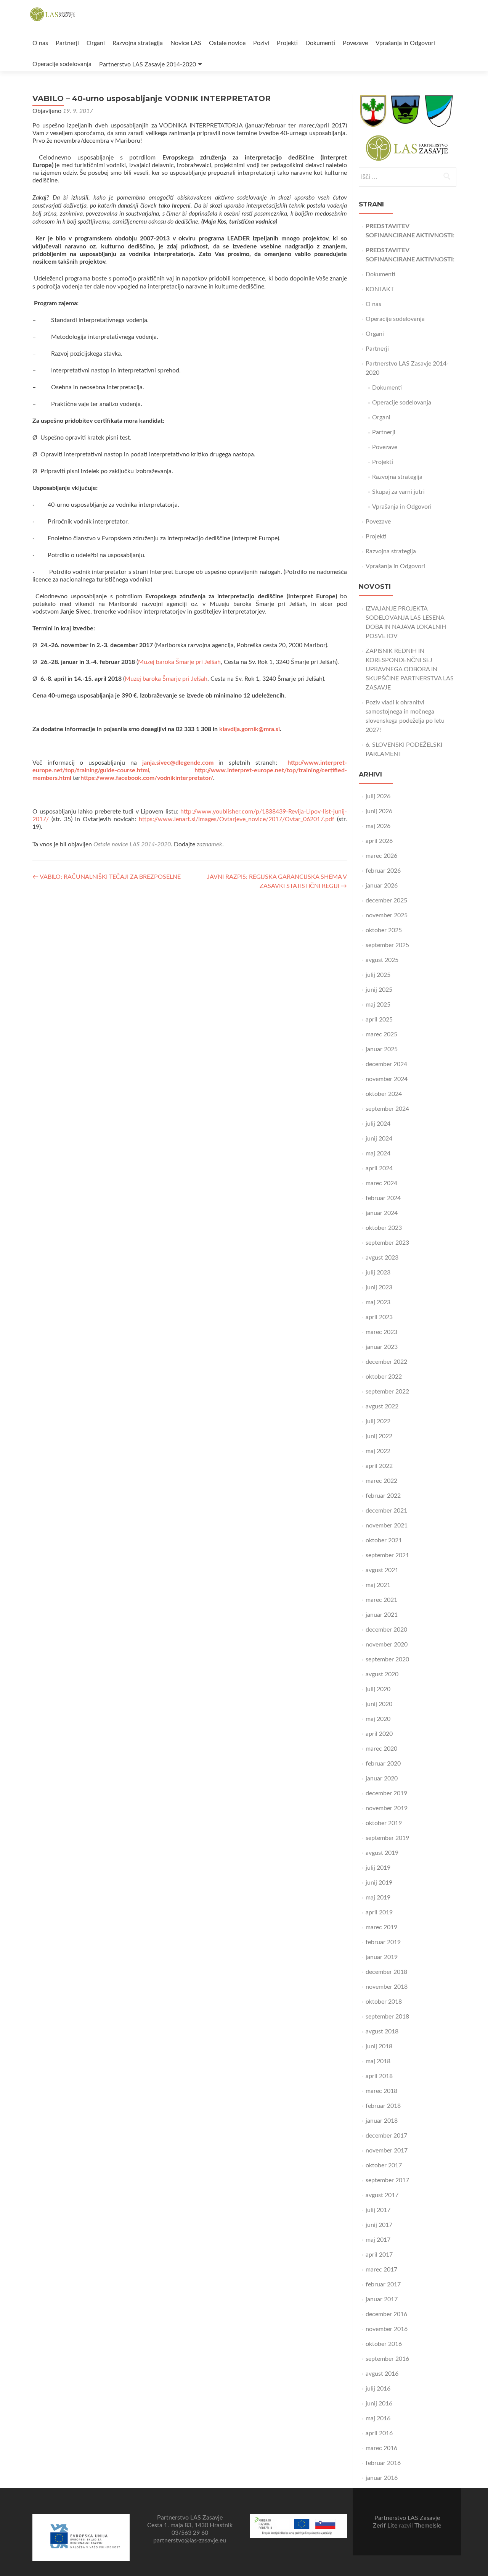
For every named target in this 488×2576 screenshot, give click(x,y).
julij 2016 (378, 2389)
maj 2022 (378, 1451)
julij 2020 (378, 1689)
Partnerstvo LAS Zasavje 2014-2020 (148, 64)
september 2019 (387, 1838)
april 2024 (379, 1168)
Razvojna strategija (138, 43)
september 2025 (387, 945)
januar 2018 (382, 2121)
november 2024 (387, 1079)
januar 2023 (382, 1347)
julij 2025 (378, 975)
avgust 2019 (382, 1853)
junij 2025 (379, 990)
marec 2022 (381, 1481)
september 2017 (387, 2180)
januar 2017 (382, 2299)
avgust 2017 (382, 2195)
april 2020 (379, 1734)
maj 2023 (378, 1302)
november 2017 (387, 2151)
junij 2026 (379, 811)
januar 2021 (382, 1615)
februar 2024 (383, 1198)
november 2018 (387, 1987)
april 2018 (379, 2076)
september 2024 (387, 1109)
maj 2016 (378, 2418)
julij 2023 (378, 1273)
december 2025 (386, 901)
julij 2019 (378, 1868)
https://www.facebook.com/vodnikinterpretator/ (147, 778)
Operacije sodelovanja (62, 64)
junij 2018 (379, 2046)
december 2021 (386, 1511)
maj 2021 (378, 1585)
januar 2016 (382, 2478)
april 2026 (379, 841)
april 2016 (379, 2433)
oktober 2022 (384, 1377)
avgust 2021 (382, 1570)
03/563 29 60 (190, 2533)
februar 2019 (383, 1942)
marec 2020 (381, 1749)
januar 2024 (382, 1213)
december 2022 (386, 1362)
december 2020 (386, 1630)
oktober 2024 (384, 1094)
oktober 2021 (384, 1540)
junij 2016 (379, 2404)
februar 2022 (383, 1496)
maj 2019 (378, 1898)
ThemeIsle (428, 2526)
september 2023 (387, 1243)
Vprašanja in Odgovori (405, 43)
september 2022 (387, 1392)
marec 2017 (381, 2270)
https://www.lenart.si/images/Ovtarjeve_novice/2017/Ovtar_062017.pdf (237, 819)
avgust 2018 (382, 2031)
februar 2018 (383, 2106)
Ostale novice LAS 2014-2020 (132, 844)
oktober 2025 (384, 930)
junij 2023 (379, 1287)
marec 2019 (381, 1927)
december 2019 (386, 1793)
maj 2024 (378, 1153)
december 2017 (386, 2136)
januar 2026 (382, 886)
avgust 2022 (382, 1406)
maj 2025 (378, 1005)
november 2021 (387, 1526)
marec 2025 (381, 1034)
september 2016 (387, 2359)
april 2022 (379, 1466)
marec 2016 (381, 2448)
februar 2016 (383, 2463)
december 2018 (386, 1972)
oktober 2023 (384, 1228)
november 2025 (387, 915)
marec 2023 (381, 1332)
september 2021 (387, 1555)
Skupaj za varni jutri (398, 492)
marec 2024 (381, 1183)
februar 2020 (383, 1764)
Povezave (355, 43)
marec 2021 (381, 1600)
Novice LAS (186, 43)
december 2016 (386, 2314)
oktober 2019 (384, 1823)
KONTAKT (380, 289)
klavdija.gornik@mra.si (250, 729)
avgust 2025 (382, 960)
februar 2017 (383, 2284)
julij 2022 (378, 1421)
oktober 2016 (384, 2344)
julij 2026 (378, 796)
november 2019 (387, 1808)
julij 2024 (378, 1124)
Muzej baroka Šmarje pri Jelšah (179, 662)
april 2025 (379, 1020)
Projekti (287, 43)
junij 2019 (379, 1883)
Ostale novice (227, 43)
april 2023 (379, 1317)
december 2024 (386, 1064)
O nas (40, 43)
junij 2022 (379, 1436)
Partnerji (67, 43)
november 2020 (387, 1645)
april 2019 (379, 1912)
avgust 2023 (382, 1258)
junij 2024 (379, 1139)
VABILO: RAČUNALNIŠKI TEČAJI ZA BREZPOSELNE (107, 877)
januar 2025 (382, 1049)
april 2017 (379, 2255)
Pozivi (261, 43)
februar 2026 (383, 871)
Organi (96, 43)
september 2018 (387, 2017)
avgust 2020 (382, 1674)
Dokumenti (320, 43)
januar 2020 (382, 1779)
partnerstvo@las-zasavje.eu (190, 2541)
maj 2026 (378, 826)
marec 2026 (381, 856)
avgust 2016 (382, 2374)
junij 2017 (379, 2225)
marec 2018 (381, 2091)
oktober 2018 (384, 2002)
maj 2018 (378, 2061)
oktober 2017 (384, 2165)
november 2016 (387, 2329)
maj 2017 (378, 2240)
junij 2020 (379, 1704)
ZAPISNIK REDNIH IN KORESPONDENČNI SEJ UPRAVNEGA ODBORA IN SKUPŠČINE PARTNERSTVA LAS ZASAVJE (410, 669)
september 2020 (387, 1659)
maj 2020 (378, 1719)
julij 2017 (378, 2210)
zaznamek (209, 844)
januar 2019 (382, 1957)
